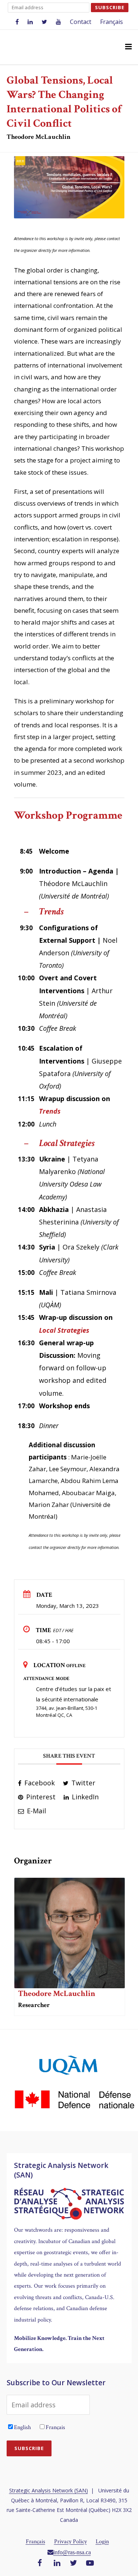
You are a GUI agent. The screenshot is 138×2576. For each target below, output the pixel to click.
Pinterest (40, 1797)
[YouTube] (90, 2563)
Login (102, 2542)
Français (112, 22)
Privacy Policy (70, 2542)
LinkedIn (84, 1797)
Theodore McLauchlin (57, 1994)
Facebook (39, 1783)
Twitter (82, 1783)
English (22, 2427)
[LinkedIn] (57, 2563)
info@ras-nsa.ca (72, 2552)
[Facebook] (40, 2563)
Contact (81, 22)
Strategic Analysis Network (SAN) (49, 2490)
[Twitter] (74, 2563)
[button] (128, 47)
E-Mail (36, 1811)
